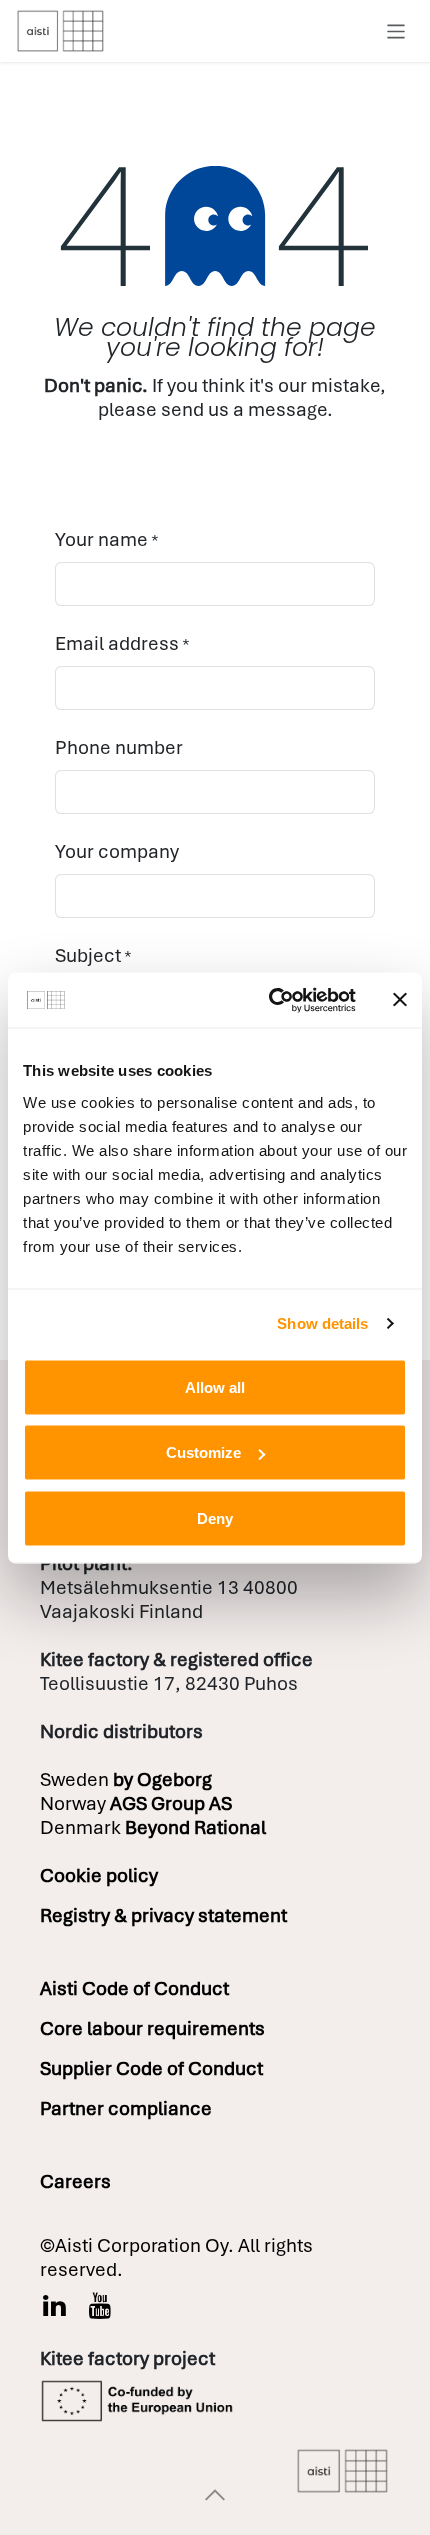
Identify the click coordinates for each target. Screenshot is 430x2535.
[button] (215, 2495)
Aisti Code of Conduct (134, 1988)
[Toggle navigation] (396, 30)
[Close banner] (400, 1000)
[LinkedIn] (54, 2306)
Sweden (126, 1779)
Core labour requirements (152, 2028)
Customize (203, 1452)
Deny (215, 1517)
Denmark (153, 1827)
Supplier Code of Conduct (151, 2068)
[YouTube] (100, 2306)
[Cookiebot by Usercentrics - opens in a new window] (270, 1000)
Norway (136, 1803)
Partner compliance (126, 2108)
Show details (322, 1323)
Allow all (215, 1386)
